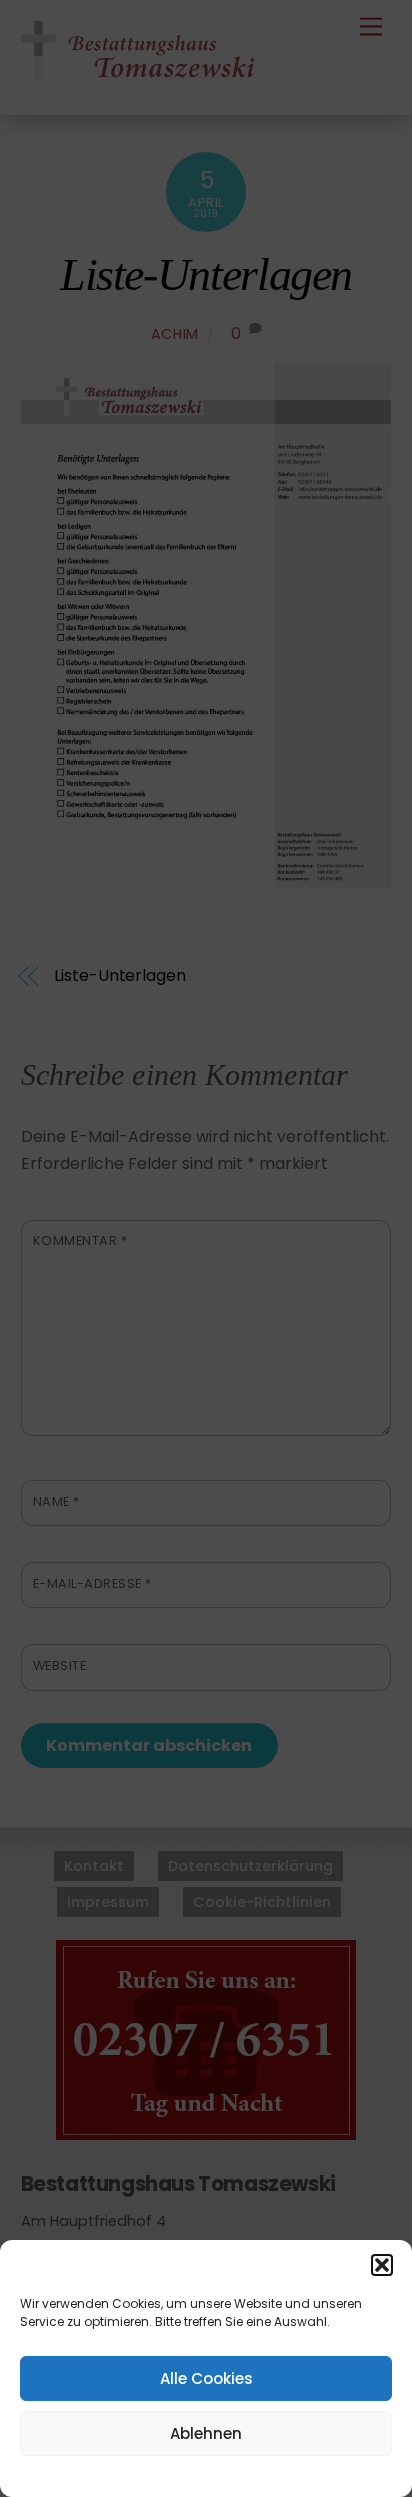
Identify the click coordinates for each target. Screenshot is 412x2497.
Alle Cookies (206, 2378)
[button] (382, 2265)
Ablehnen (206, 2433)
